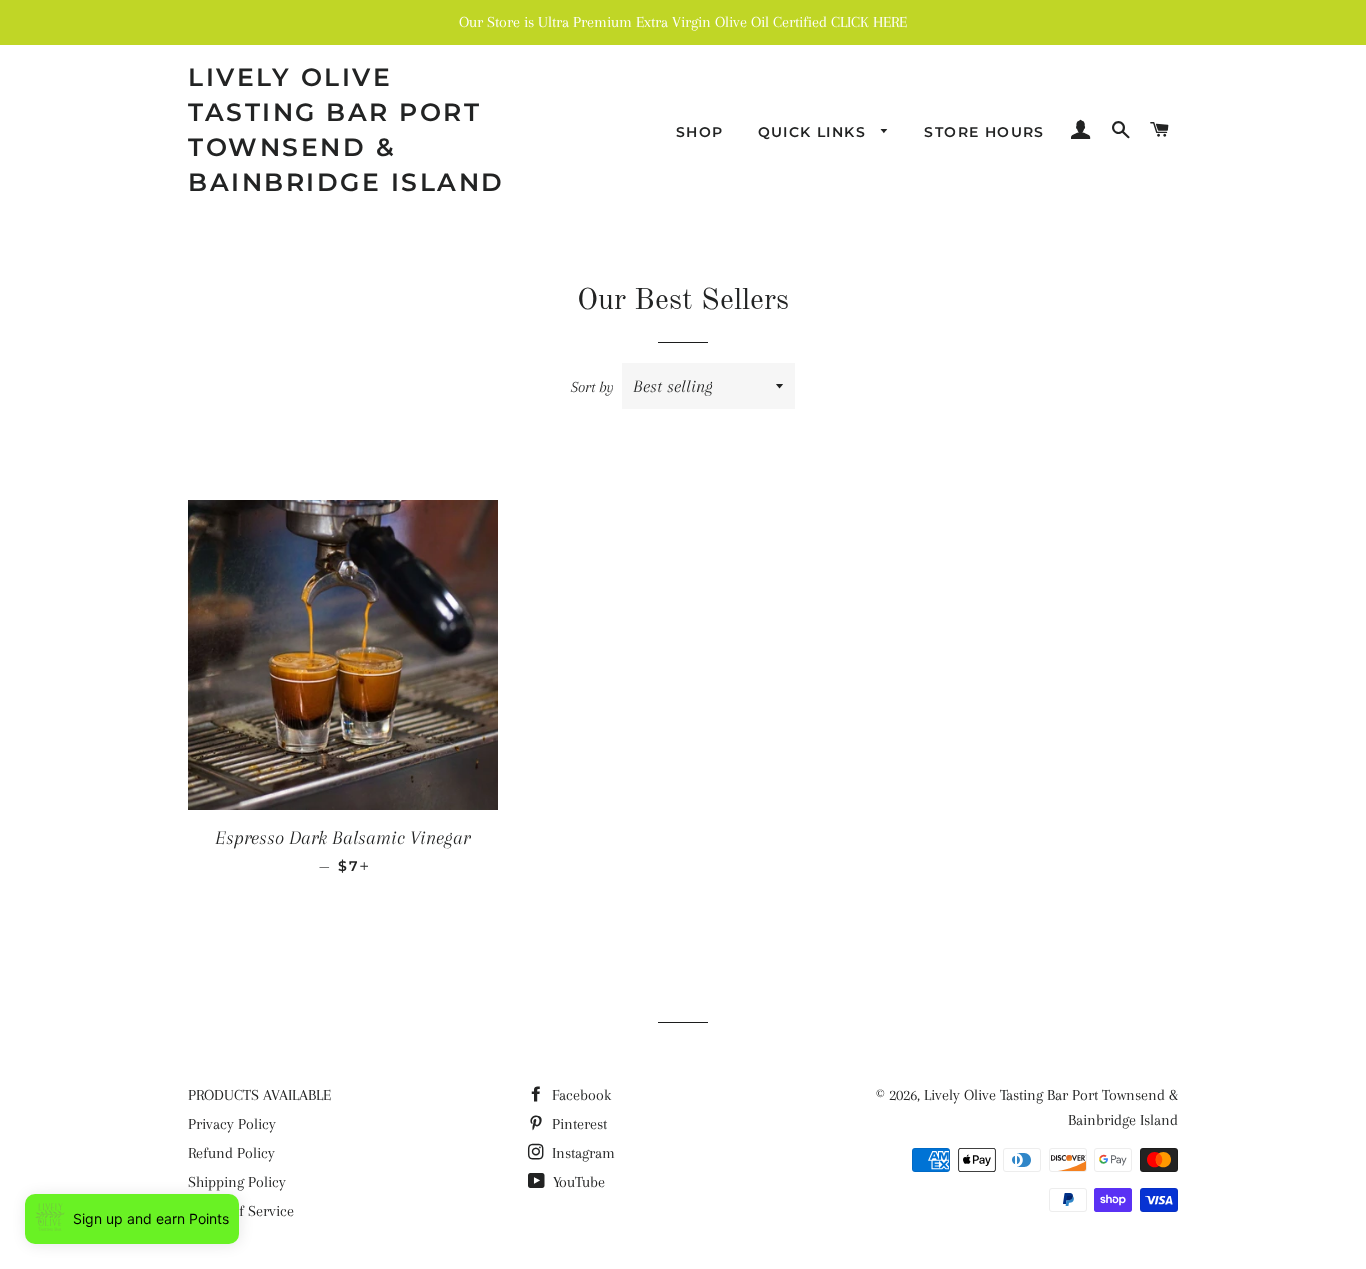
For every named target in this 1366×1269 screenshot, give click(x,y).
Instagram (581, 1153)
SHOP (700, 132)
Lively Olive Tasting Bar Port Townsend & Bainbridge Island (346, 129)
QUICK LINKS (815, 132)
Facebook (579, 1095)
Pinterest (577, 1124)
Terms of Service (241, 1211)
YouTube (577, 1182)
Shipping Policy (237, 1182)
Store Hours (984, 132)
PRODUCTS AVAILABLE (259, 1095)
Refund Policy (231, 1153)
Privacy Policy (232, 1124)
